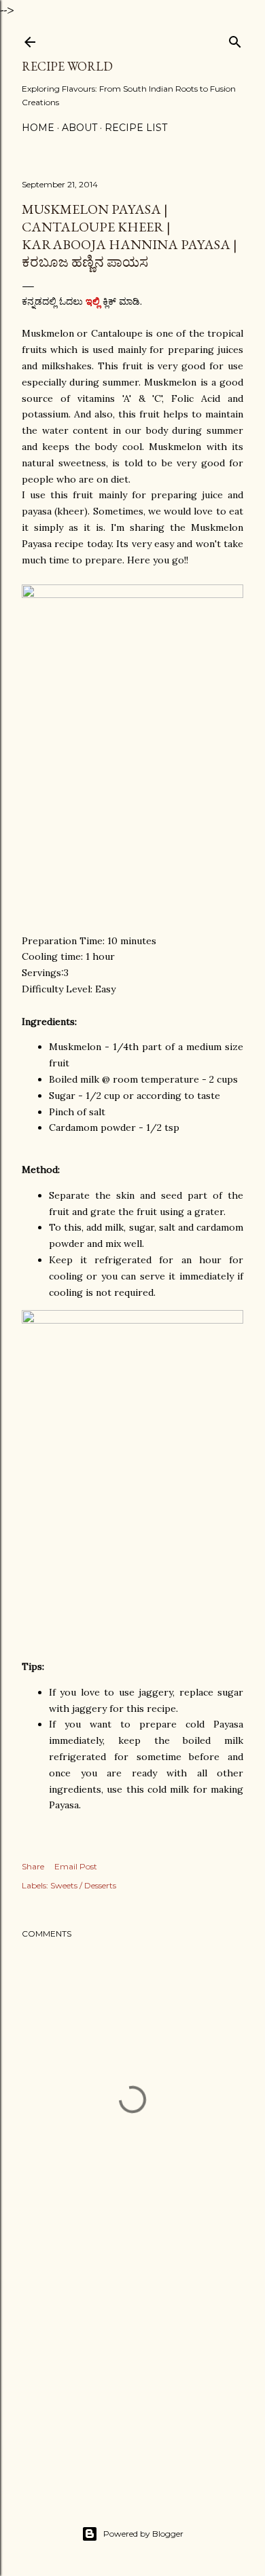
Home (38, 128)
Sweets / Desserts (83, 1885)
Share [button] (33, 1866)
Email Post (76, 1866)
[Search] (235, 39)
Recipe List (136, 128)
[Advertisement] (132, 2373)
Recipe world (67, 66)
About (79, 128)
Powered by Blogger (143, 2534)
